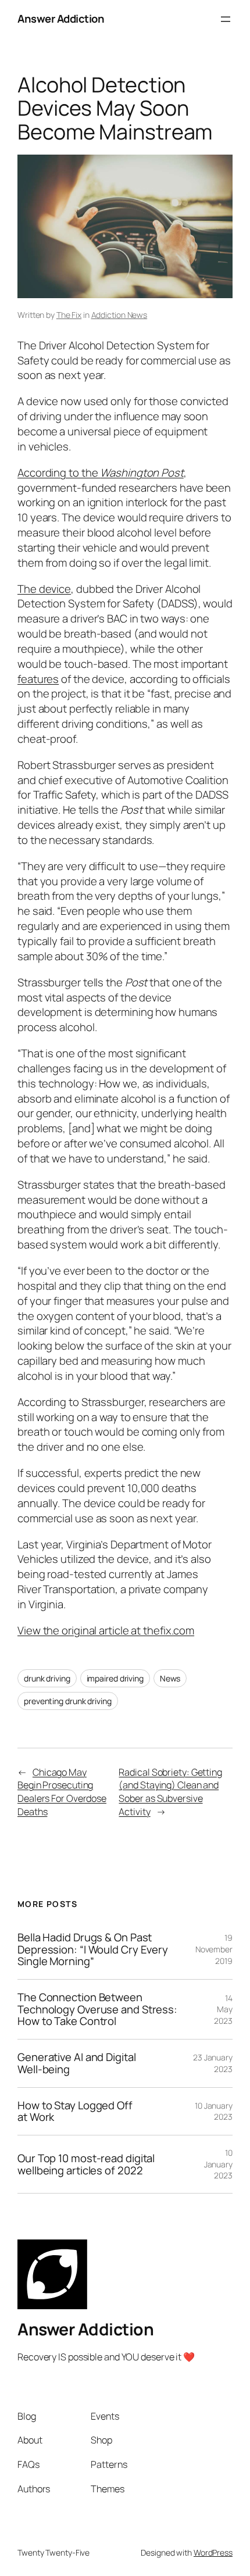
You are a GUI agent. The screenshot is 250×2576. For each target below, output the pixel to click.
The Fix (69, 315)
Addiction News (119, 315)
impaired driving (115, 1678)
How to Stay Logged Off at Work (75, 2111)
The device (44, 589)
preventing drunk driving (68, 1701)
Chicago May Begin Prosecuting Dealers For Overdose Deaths (62, 1792)
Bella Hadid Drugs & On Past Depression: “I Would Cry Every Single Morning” (93, 1949)
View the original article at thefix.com (106, 1630)
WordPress (213, 2552)
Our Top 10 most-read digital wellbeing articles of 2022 (86, 2164)
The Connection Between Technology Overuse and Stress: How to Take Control (97, 2009)
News (170, 1678)
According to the (101, 473)
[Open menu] (226, 19)
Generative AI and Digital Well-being (77, 2063)
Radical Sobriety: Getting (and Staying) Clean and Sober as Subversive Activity (170, 1792)
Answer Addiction (61, 19)
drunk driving (47, 1678)
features (38, 679)
